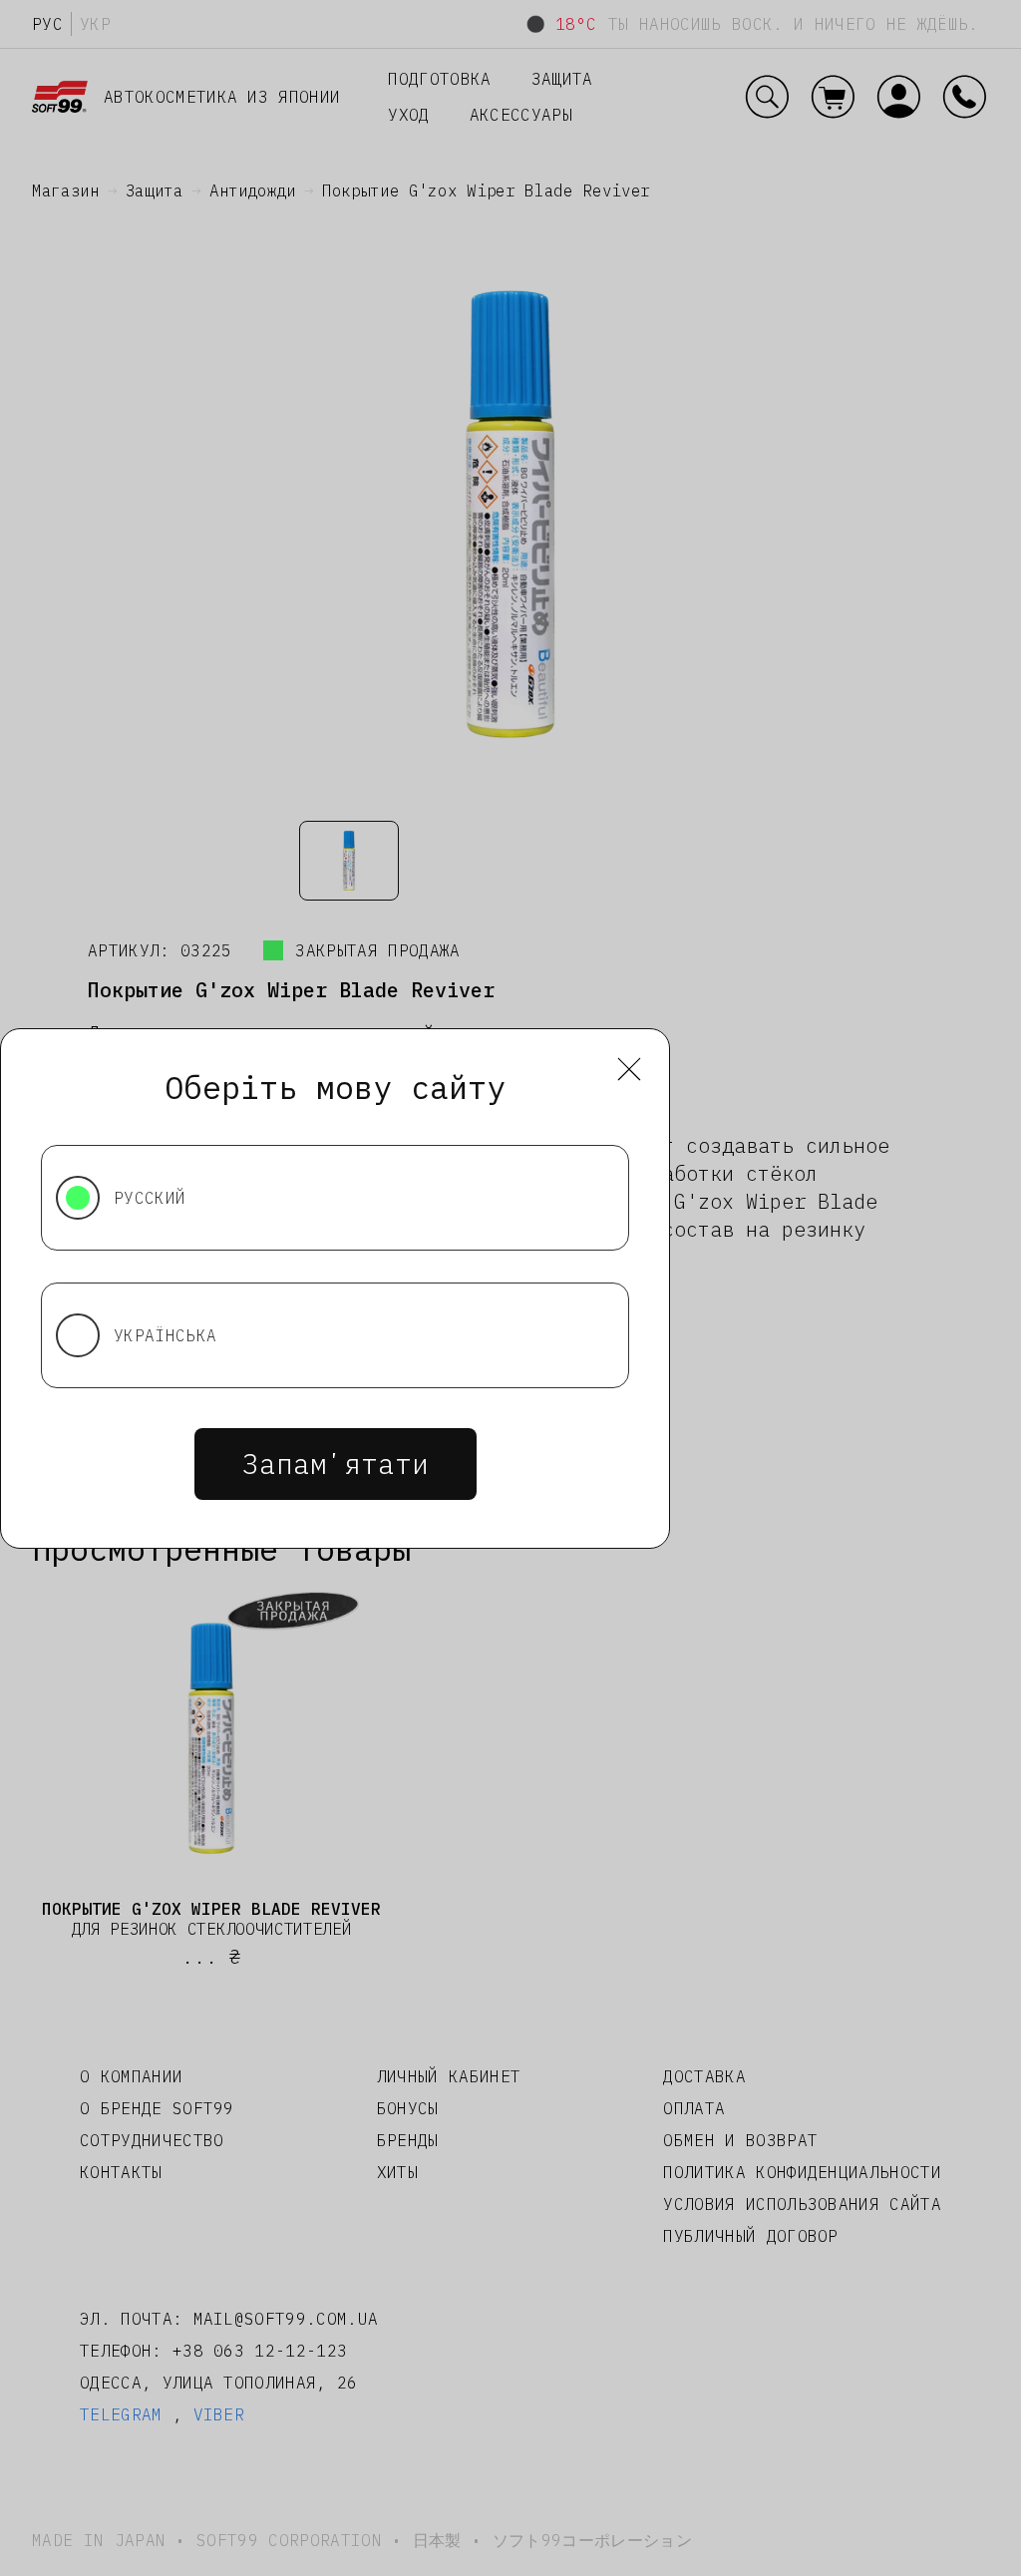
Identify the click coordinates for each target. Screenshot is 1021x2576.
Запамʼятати (336, 1464)
